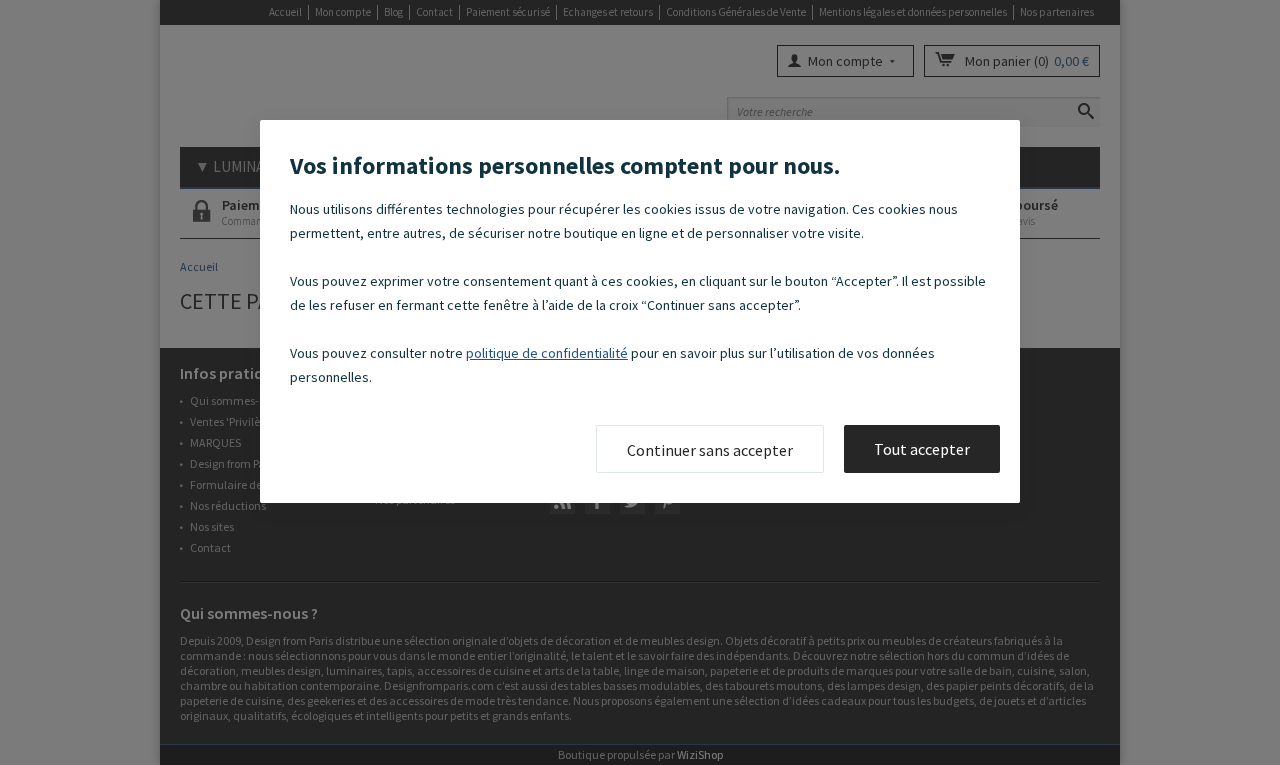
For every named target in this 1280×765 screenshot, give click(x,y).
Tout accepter (922, 449)
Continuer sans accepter (710, 450)
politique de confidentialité (547, 353)
